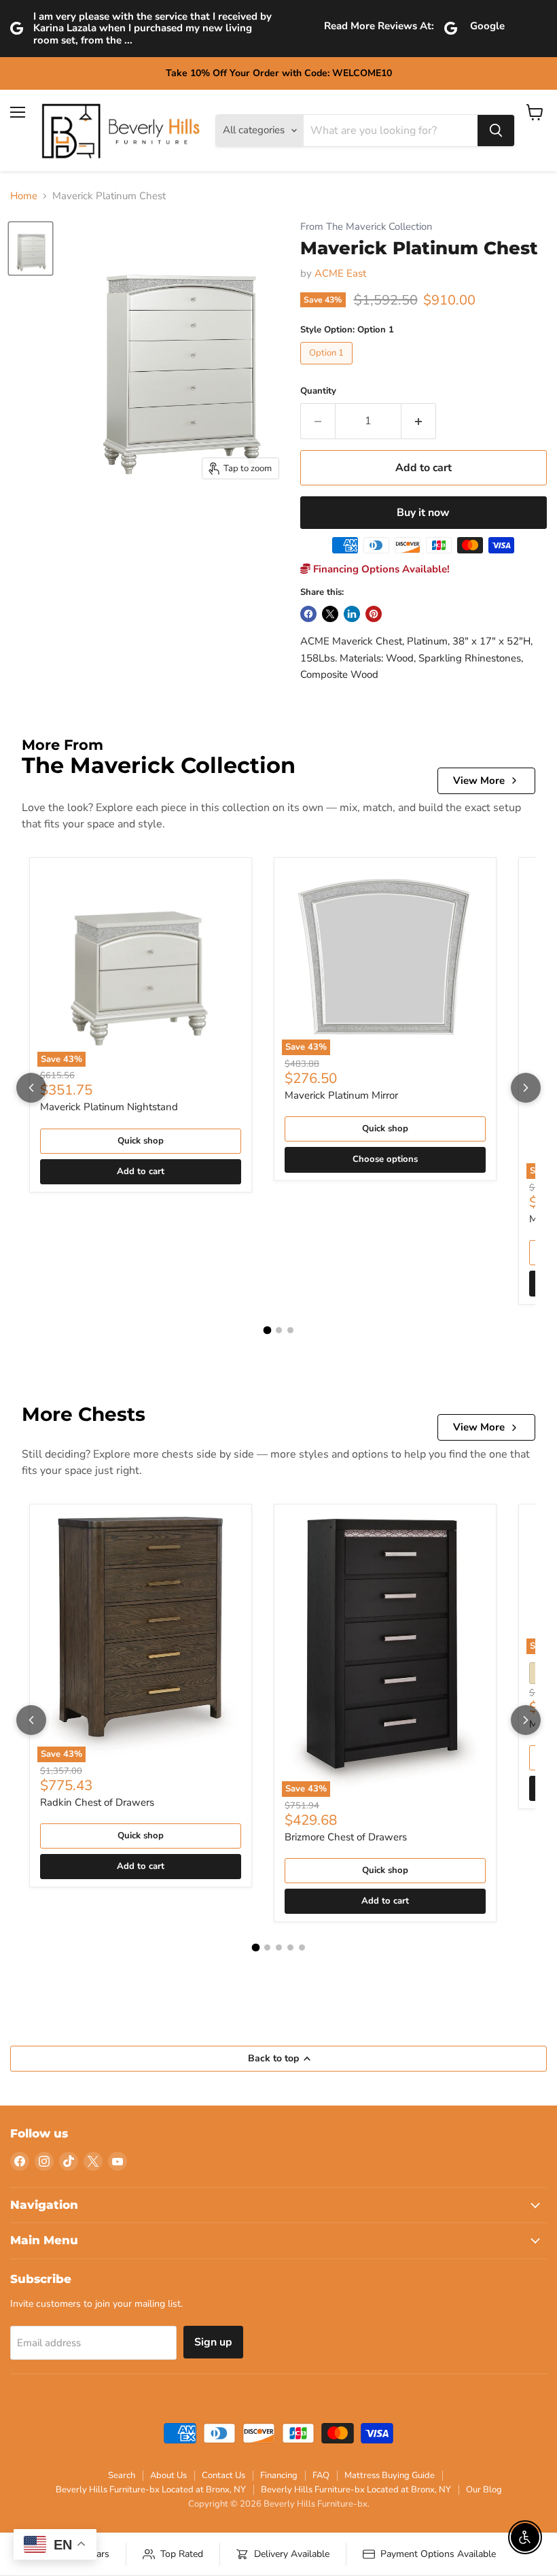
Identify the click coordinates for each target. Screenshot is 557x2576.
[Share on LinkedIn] (352, 614)
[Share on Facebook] (308, 614)
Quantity (318, 391)
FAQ (321, 2475)
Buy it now (423, 513)
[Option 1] (328, 368)
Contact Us (223, 2475)
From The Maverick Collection (366, 227)
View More (479, 780)
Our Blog (484, 2490)
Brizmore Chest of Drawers (346, 1837)
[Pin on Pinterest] (374, 614)
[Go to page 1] (267, 1330)
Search (122, 2475)
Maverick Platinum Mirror (341, 1095)
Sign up (213, 2342)
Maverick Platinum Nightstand (109, 1107)
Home (24, 196)
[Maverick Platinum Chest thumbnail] (31, 248)
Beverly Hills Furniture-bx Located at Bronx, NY (151, 2490)
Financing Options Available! (380, 569)
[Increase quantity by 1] (419, 421)
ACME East (340, 273)
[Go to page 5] (302, 1947)
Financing (279, 2475)
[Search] (496, 131)
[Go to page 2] (279, 1330)
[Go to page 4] (290, 1947)
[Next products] (526, 1088)
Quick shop (141, 1141)
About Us (168, 2475)
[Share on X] (330, 614)
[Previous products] (31, 1088)
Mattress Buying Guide (390, 2475)
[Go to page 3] (290, 1330)
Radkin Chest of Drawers (97, 1802)
